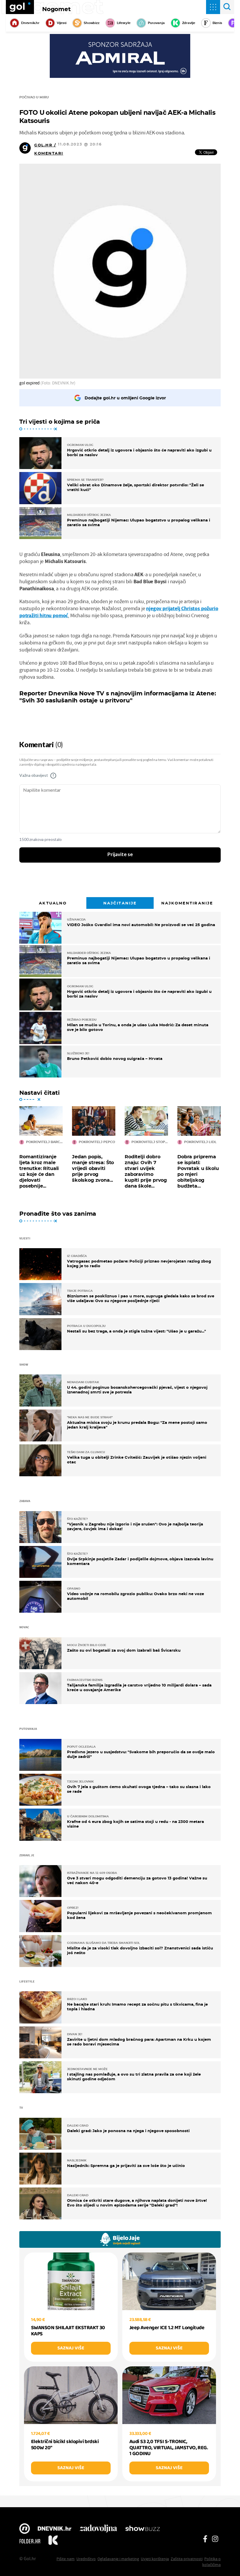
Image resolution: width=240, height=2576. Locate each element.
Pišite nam (66, 2559)
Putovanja (156, 23)
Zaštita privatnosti (187, 2559)
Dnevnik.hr (30, 23)
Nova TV (25, 2529)
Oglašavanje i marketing (118, 2559)
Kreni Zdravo (53, 2541)
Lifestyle (124, 23)
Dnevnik (55, 2529)
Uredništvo (86, 2559)
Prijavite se (120, 855)
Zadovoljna (98, 2529)
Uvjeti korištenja (155, 2559)
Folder (30, 2541)
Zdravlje (189, 23)
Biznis (217, 23)
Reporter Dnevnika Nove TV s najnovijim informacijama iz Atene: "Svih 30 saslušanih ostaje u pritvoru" (118, 697)
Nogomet (56, 9)
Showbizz (91, 23)
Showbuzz (143, 2529)
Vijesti (62, 23)
